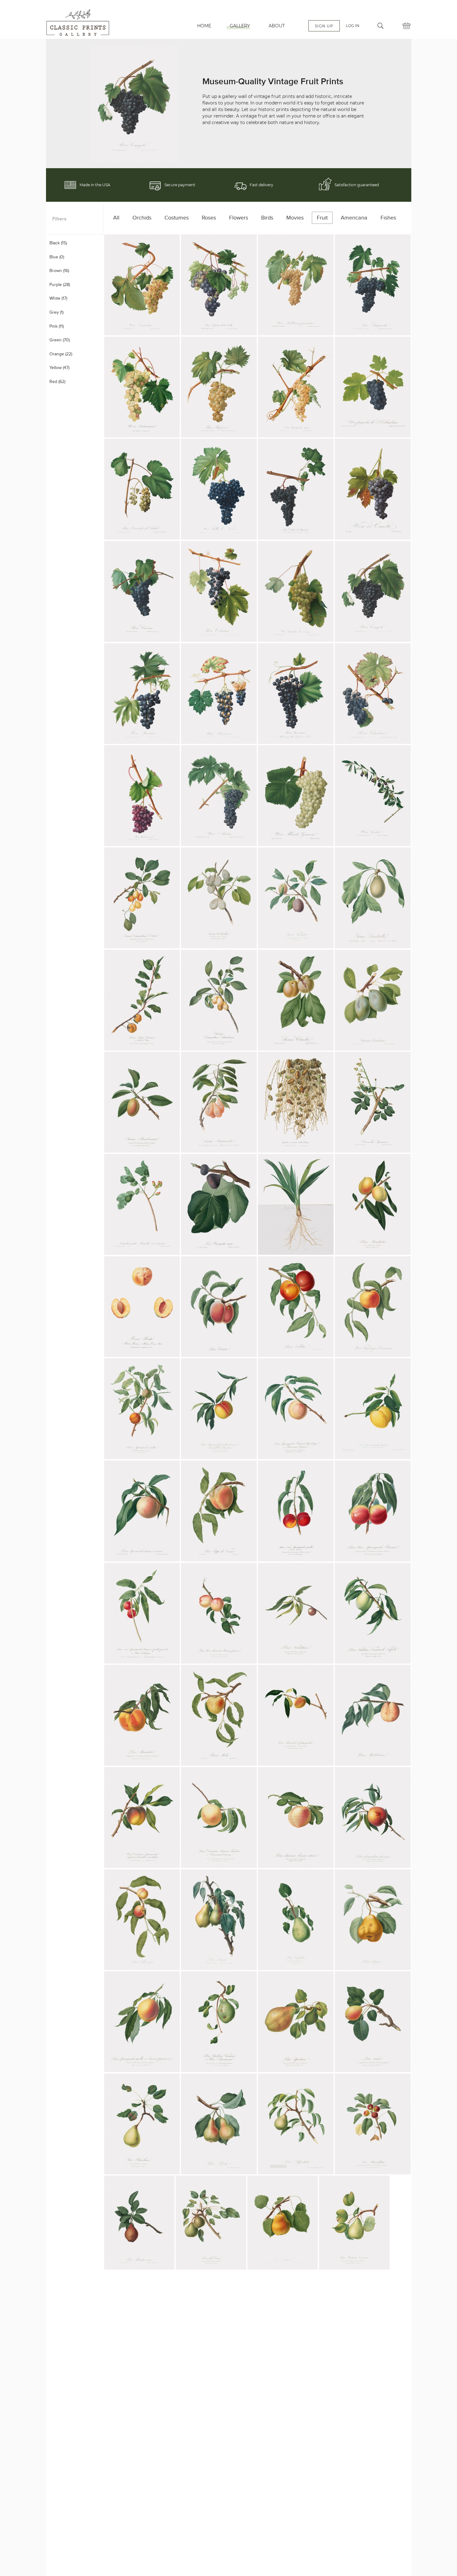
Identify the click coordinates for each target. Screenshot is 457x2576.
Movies (295, 218)
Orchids (142, 218)
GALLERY (240, 26)
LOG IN (353, 26)
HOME (204, 26)
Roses (209, 218)
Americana (354, 218)
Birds (267, 218)
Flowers (239, 218)
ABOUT (277, 26)
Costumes (177, 218)
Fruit (322, 218)
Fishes (388, 218)
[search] (381, 26)
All (116, 218)
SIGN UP (324, 26)
